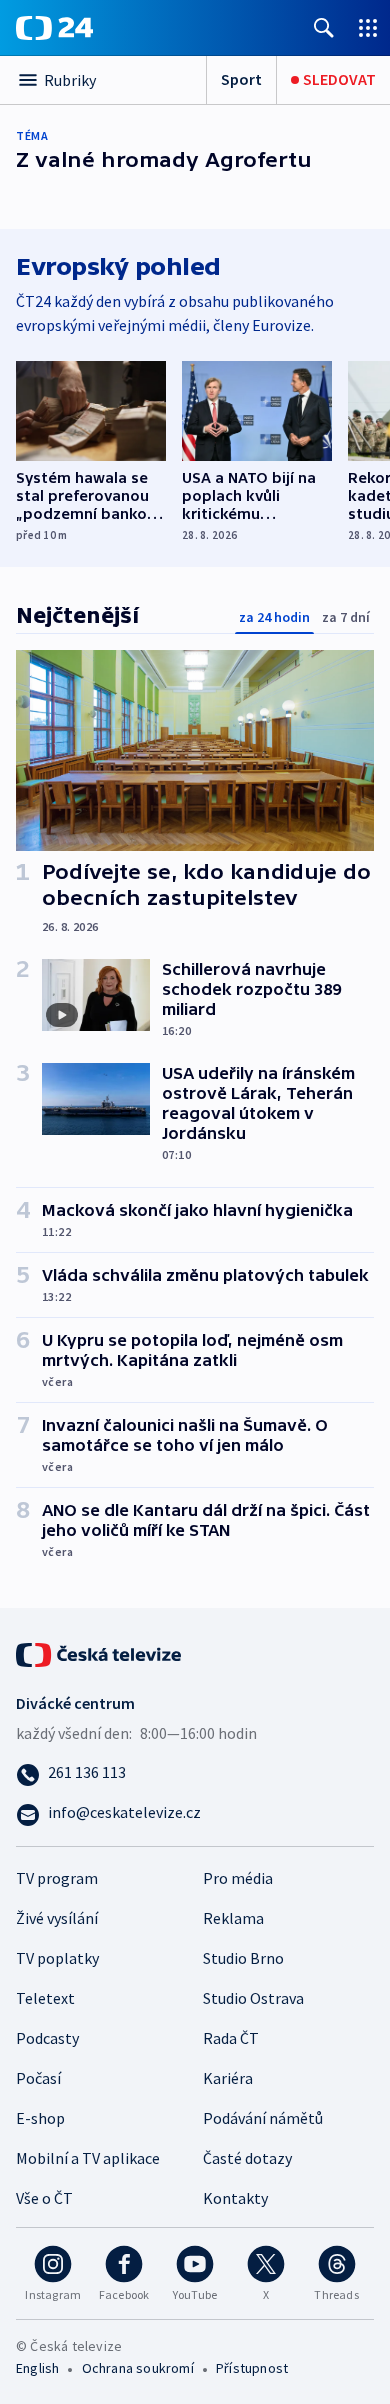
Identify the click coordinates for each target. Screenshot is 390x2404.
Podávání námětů (263, 2118)
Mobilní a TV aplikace (88, 2158)
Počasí (38, 2078)
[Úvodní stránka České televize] (100, 1652)
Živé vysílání (57, 1918)
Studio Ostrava (253, 1998)
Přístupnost (252, 2368)
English (37, 2368)
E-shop (40, 2118)
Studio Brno (243, 1958)
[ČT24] (54, 28)
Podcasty (47, 2038)
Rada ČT (231, 2038)
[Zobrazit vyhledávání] (324, 27)
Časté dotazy (247, 2158)
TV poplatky (57, 1958)
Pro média (238, 1878)
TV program (57, 1878)
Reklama (233, 1918)
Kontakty (235, 2198)
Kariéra (228, 2078)
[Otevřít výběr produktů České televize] (368, 27)
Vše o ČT (44, 2198)
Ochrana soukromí (138, 2368)
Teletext (45, 1998)
